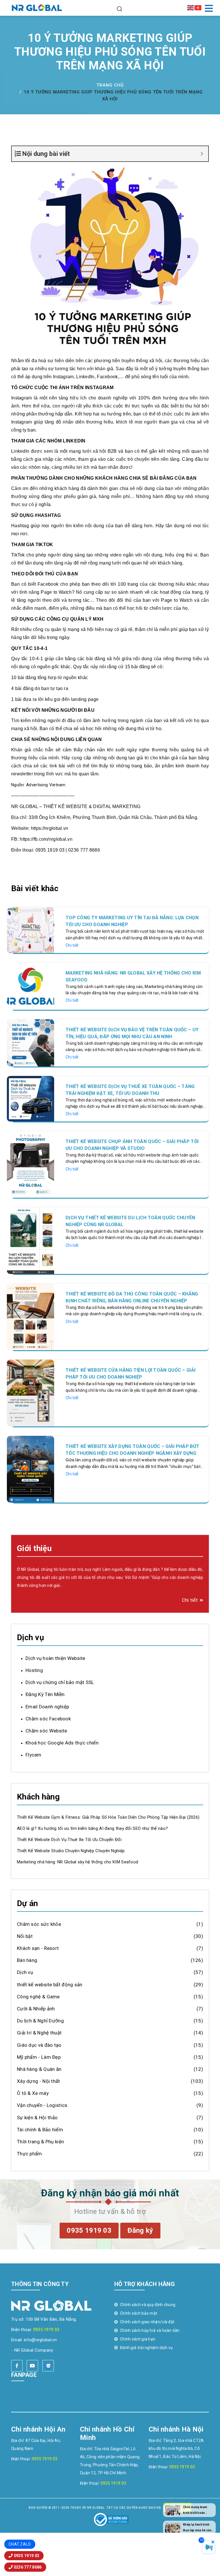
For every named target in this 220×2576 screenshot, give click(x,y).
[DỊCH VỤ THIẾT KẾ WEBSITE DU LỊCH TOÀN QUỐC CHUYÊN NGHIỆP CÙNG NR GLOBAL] (31, 1240)
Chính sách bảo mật (139, 2313)
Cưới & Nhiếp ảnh (36, 2009)
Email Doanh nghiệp (47, 1707)
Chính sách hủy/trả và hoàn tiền (150, 2330)
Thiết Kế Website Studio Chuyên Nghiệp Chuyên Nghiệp (71, 1851)
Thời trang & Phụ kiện (40, 2142)
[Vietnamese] (198, 7)
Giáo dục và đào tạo (39, 2045)
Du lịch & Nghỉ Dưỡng (40, 2021)
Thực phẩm (30, 2154)
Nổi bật (25, 1936)
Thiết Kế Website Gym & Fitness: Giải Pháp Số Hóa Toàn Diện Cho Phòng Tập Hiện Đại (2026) (108, 1817)
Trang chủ (110, 85)
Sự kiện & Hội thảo (37, 2118)
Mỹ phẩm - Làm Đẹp (39, 2057)
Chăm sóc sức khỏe (39, 1924)
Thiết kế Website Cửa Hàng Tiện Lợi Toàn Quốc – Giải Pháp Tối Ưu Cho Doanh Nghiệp (130, 1374)
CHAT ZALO (20, 2544)
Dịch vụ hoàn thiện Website (55, 1658)
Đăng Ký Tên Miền (45, 1694)
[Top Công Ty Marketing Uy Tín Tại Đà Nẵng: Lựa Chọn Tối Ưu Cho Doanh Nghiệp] (31, 930)
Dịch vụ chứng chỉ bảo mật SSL (60, 1682)
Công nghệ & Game (38, 1997)
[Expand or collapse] (202, 154)
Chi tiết (72, 945)
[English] (191, 7)
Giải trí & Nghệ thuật (39, 2033)
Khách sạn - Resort (38, 1948)
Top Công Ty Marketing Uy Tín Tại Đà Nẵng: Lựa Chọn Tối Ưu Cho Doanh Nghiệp (132, 921)
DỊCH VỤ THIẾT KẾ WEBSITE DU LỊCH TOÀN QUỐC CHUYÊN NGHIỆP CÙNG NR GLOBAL (130, 1221)
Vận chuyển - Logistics (42, 2105)
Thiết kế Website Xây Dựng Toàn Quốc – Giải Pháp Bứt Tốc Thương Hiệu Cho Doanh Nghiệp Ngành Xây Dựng (132, 1450)
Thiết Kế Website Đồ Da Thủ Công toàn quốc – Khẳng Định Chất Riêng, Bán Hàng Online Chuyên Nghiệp (132, 1297)
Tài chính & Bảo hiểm (40, 2130)
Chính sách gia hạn (138, 2339)
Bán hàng (27, 1960)
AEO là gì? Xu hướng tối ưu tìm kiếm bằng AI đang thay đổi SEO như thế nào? (92, 1828)
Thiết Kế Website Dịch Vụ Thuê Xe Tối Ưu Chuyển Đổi (69, 1840)
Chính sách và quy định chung (148, 2305)
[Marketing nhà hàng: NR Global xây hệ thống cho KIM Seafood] (31, 986)
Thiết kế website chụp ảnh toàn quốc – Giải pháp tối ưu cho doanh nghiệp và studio (132, 1145)
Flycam (34, 1755)
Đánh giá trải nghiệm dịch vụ (146, 2348)
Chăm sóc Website (46, 1731)
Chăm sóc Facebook (48, 1719)
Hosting (34, 1670)
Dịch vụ (25, 1972)
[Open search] (119, 8)
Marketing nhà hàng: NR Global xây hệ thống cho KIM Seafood (133, 976)
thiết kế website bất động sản (50, 1985)
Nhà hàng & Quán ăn (39, 2069)
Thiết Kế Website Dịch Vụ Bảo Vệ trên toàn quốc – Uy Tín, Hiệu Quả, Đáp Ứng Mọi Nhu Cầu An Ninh (132, 1033)
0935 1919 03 (46, 2330)
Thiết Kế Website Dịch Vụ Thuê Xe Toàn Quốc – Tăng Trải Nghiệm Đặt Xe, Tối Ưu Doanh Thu (130, 1090)
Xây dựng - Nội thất (39, 2081)
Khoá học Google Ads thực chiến (62, 1743)
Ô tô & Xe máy (33, 2093)
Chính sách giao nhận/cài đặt (147, 2322)
